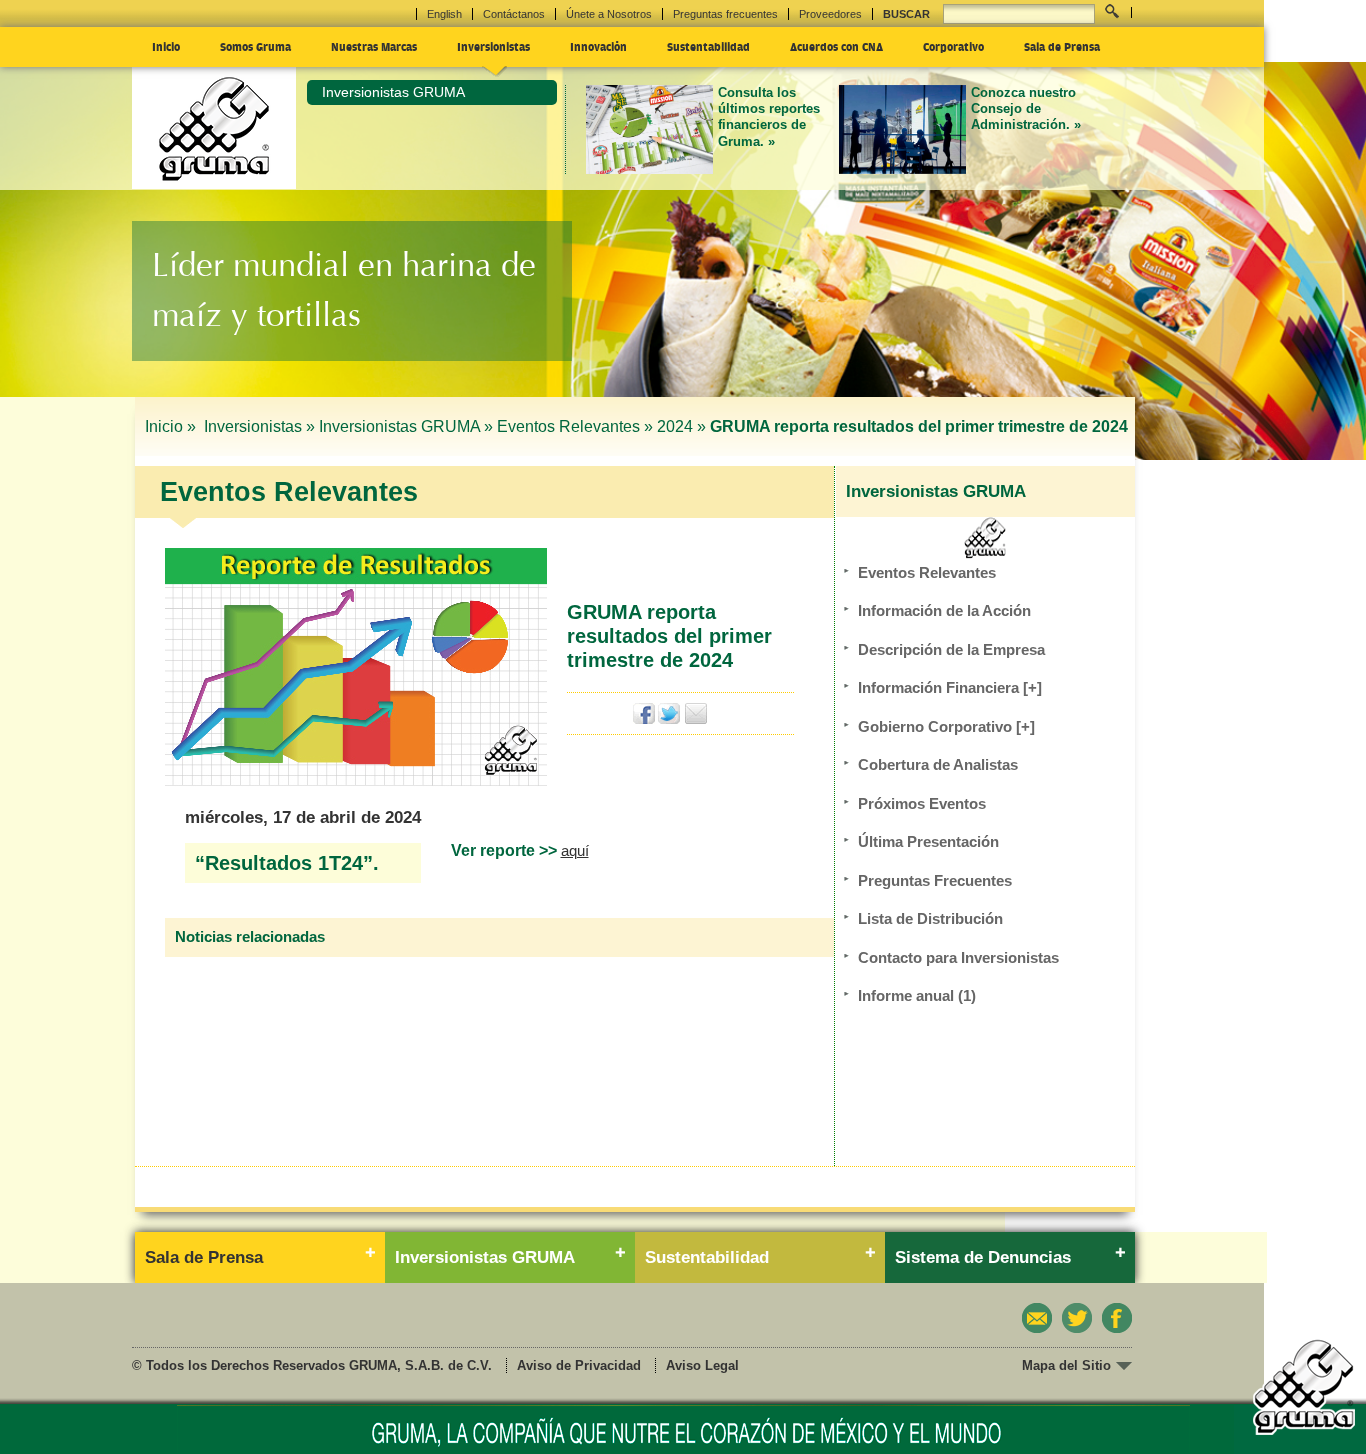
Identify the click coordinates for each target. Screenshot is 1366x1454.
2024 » (681, 426)
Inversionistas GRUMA (393, 92)
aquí (575, 850)
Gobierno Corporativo (946, 726)
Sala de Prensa (1062, 46)
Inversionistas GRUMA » (406, 426)
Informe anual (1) (917, 995)
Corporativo (953, 46)
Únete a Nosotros (609, 14)
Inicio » (172, 426)
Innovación (598, 46)
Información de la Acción (944, 610)
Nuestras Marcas (374, 46)
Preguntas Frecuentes (935, 880)
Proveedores (830, 14)
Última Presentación (928, 841)
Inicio (166, 46)
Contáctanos (514, 14)
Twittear (669, 713)
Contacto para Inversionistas (958, 957)
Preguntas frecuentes (725, 14)
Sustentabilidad (708, 46)
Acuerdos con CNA (836, 46)
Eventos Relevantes (927, 572)
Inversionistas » (259, 426)
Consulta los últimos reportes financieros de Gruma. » (769, 117)
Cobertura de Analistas (938, 764)
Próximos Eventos (922, 803)
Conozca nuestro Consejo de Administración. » (1026, 109)
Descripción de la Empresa (951, 649)
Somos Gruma (255, 46)
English (444, 14)
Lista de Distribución (930, 918)
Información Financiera (950, 687)
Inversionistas (493, 46)
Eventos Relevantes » (575, 426)
